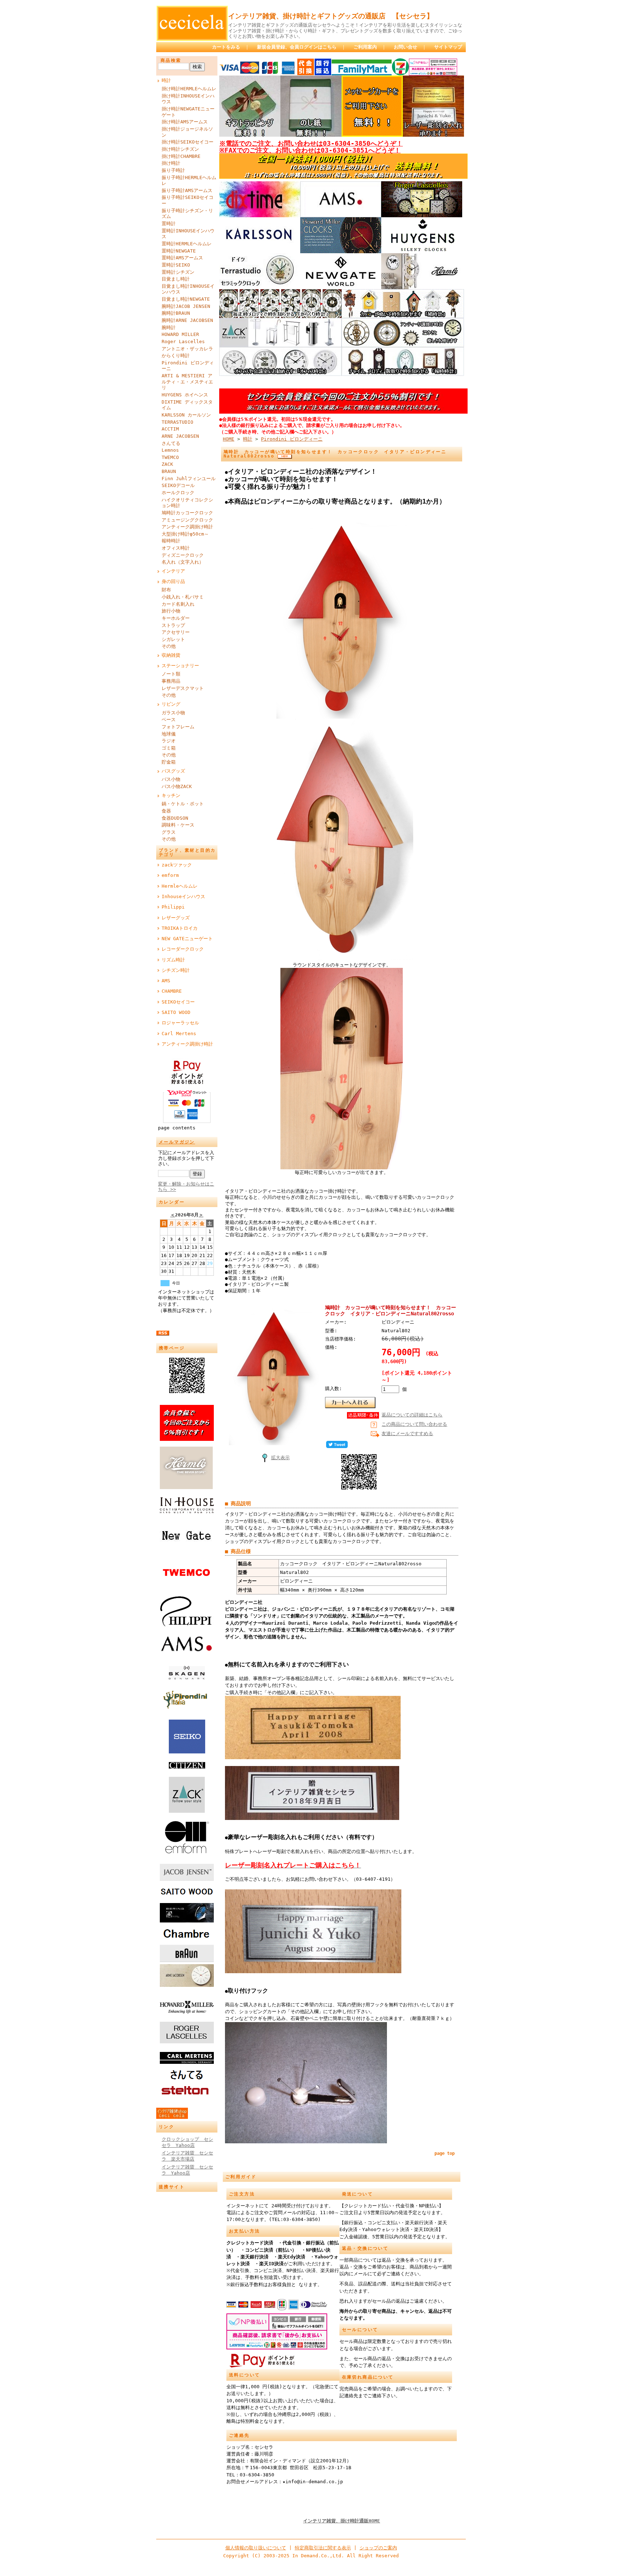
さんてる (171, 443)
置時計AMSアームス (182, 258)
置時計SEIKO (176, 265)
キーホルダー (176, 618)
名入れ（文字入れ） (183, 562)
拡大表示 (280, 1458)
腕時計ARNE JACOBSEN (187, 320)
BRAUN (169, 471)
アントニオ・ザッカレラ (187, 349)
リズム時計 (173, 960)
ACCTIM (170, 429)
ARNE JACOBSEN (180, 436)
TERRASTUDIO (177, 422)
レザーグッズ (176, 918)
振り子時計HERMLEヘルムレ (189, 181)
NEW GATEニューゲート (187, 939)
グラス (169, 832)
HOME (229, 439)
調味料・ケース (178, 825)
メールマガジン (177, 1142)
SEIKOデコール (178, 485)
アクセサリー (176, 632)
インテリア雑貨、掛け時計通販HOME (342, 2521)
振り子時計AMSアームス (187, 190)
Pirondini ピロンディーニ (188, 366)
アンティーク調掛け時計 (187, 527)
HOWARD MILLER (180, 334)
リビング (171, 704)
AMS (166, 981)
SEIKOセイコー (178, 1002)
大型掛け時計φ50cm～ (185, 534)
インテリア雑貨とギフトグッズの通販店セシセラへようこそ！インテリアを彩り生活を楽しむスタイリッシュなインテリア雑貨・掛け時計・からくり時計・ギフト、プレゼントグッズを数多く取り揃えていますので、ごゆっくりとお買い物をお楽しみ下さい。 (345, 31)
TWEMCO (170, 457)
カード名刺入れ (178, 604)
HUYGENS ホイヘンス (185, 395)
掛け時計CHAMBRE (181, 156)
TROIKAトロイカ (180, 928)
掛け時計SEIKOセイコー (188, 142)
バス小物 (171, 779)
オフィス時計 (176, 548)
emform (170, 875)
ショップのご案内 (378, 2548)
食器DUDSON (175, 818)
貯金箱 (169, 762)
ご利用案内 (365, 47)
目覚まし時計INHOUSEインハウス (188, 289)
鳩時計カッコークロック (187, 513)
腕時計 (169, 327)
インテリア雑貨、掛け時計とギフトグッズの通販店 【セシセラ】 (331, 16)
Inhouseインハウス (183, 896)
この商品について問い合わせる (414, 1424)
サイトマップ (448, 47)
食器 (166, 811)
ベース (169, 720)
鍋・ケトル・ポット (183, 804)
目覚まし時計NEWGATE (186, 299)
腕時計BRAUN (176, 313)
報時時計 (171, 541)
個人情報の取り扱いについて (256, 2548)
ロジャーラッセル (180, 1023)
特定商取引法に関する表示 (323, 2548)
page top (445, 2153)
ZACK (167, 464)
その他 (169, 646)
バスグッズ (173, 771)
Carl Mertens (179, 1034)
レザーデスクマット (183, 688)
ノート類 (171, 674)
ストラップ (173, 625)
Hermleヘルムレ (180, 886)
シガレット (173, 639)
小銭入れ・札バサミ (183, 597)
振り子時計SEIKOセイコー (188, 200)
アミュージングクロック (187, 520)
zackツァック (177, 865)
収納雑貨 (171, 655)
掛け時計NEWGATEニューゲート (188, 112)
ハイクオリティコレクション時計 (187, 503)
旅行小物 (171, 611)
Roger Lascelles (183, 342)
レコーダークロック (183, 949)
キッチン (171, 795)
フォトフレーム (178, 727)
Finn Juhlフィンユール (189, 479)
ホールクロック (178, 493)
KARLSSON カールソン (186, 415)
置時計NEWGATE (179, 251)
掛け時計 (171, 163)
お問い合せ (405, 47)
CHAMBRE (172, 991)
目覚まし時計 (176, 279)
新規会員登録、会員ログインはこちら (297, 47)
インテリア (173, 571)
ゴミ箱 (169, 748)
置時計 (169, 224)
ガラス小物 (173, 713)
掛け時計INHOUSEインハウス (188, 99)
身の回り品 (173, 581)
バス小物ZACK (177, 786)
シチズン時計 (176, 970)
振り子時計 (173, 170)
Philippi (173, 907)
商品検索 (171, 60)
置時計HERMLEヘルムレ (187, 244)
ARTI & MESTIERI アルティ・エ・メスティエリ (187, 382)
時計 (166, 80)
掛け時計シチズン (180, 149)
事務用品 (171, 681)
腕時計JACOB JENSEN (186, 306)
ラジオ (169, 741)
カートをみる (226, 47)
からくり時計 (176, 356)
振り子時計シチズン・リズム (187, 214)
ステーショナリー (180, 666)
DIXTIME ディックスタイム (187, 405)
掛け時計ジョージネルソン (187, 132)
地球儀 (169, 734)
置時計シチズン (178, 272)
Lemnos (170, 450)
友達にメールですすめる (407, 1433)
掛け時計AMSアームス (185, 122)
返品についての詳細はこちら (412, 1415)
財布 (166, 590)
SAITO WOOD (176, 1012)
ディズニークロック (183, 555)
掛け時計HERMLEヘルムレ (189, 89)
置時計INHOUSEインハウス (188, 234)
